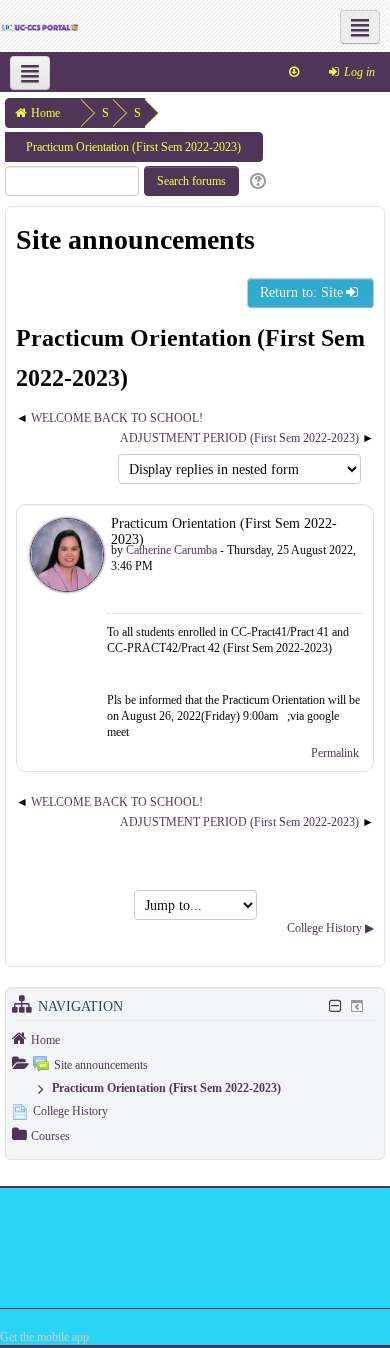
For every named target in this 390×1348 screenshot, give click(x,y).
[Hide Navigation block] (335, 1006)
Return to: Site (301, 292)
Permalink (335, 753)
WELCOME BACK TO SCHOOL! (117, 418)
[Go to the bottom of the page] (294, 72)
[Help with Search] (255, 181)
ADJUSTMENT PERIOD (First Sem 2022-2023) (239, 438)
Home (45, 1040)
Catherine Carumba (171, 550)
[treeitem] (195, 1039)
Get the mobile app (44, 1337)
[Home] (39, 26)
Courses (50, 1136)
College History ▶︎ (330, 928)
